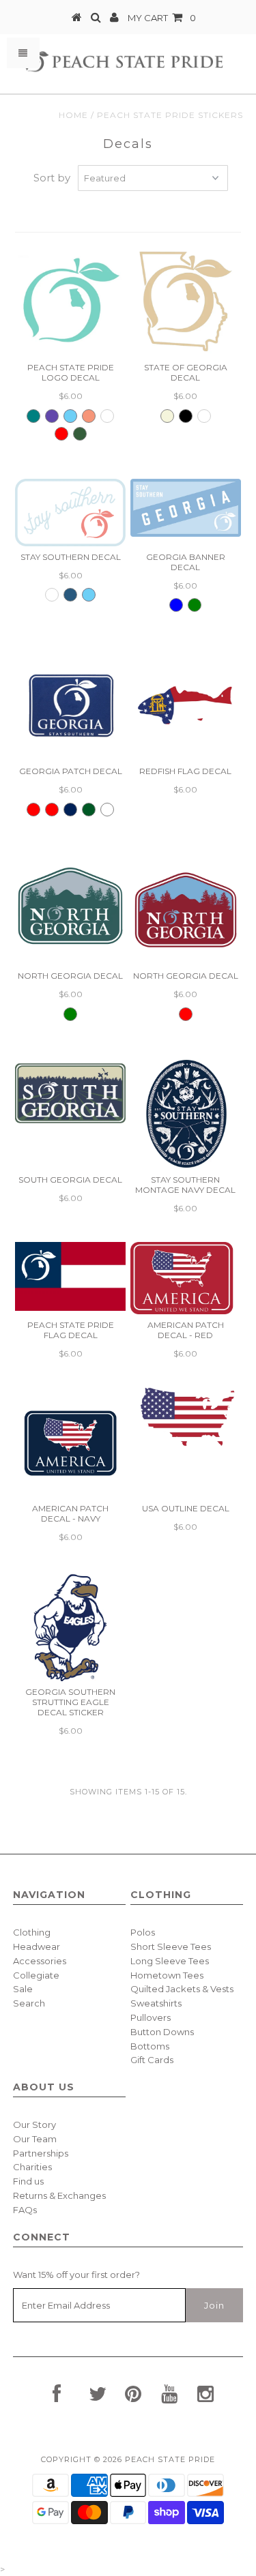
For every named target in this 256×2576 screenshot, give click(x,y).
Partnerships (41, 2153)
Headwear (37, 1946)
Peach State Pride (170, 2459)
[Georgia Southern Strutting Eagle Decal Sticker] (70, 1626)
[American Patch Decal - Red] (186, 1278)
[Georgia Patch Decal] (70, 705)
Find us (28, 2181)
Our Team (35, 2139)
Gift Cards (152, 2060)
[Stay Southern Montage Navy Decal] (186, 1114)
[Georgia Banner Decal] (186, 508)
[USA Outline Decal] (186, 1417)
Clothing (32, 1932)
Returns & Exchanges (59, 2195)
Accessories (40, 1961)
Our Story (34, 2125)
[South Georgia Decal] (70, 1092)
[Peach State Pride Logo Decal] (70, 301)
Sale (23, 1989)
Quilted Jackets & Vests (182, 1989)
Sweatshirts (156, 2003)
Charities (32, 2167)
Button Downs (162, 2032)
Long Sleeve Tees (170, 1961)
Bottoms (150, 2046)
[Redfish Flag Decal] (186, 705)
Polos (143, 1932)
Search (29, 2003)
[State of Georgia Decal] (186, 301)
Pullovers (151, 2017)
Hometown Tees (167, 1975)
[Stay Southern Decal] (70, 513)
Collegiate (36, 1975)
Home (73, 115)
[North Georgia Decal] (70, 910)
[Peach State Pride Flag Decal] (70, 1276)
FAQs (25, 2210)
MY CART (162, 18)
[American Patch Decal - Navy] (70, 1442)
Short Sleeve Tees (171, 1946)
